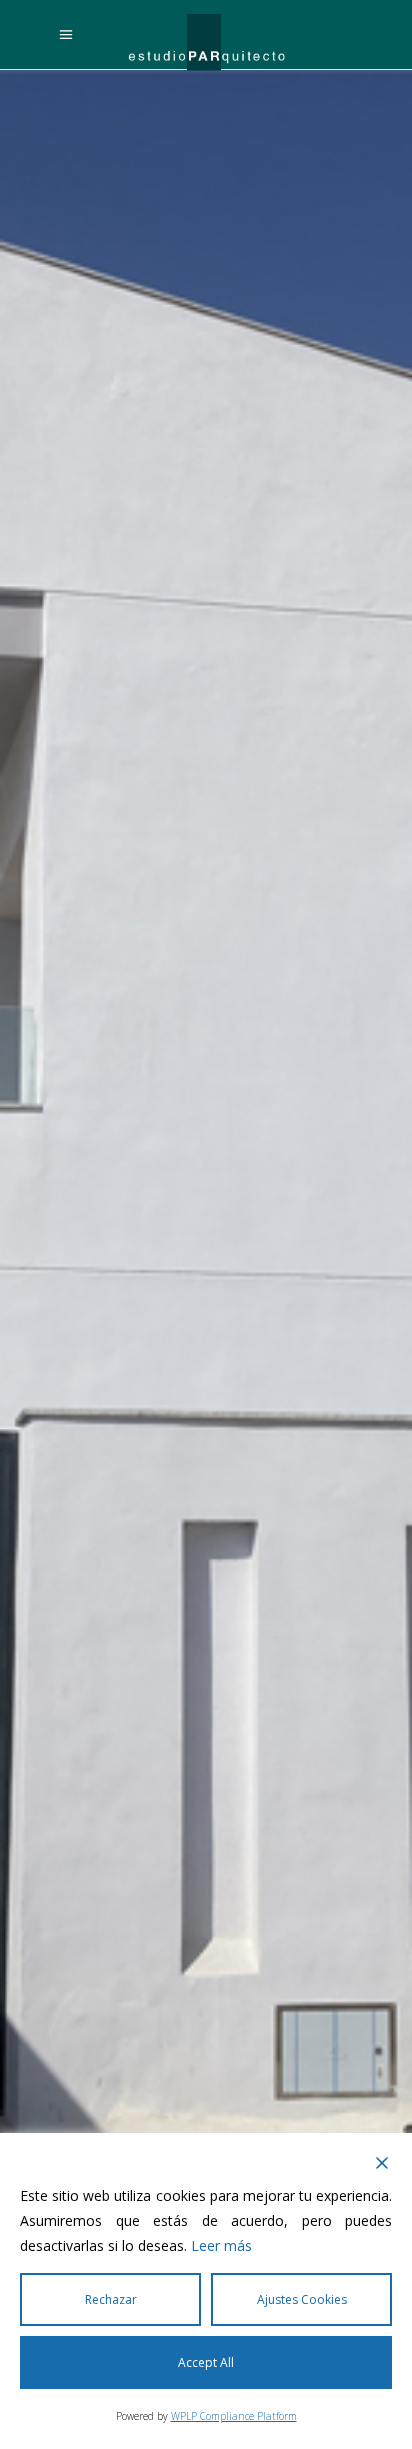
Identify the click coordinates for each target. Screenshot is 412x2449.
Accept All (206, 2362)
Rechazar (111, 2299)
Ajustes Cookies (302, 2299)
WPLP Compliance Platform (234, 2416)
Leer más (221, 2245)
